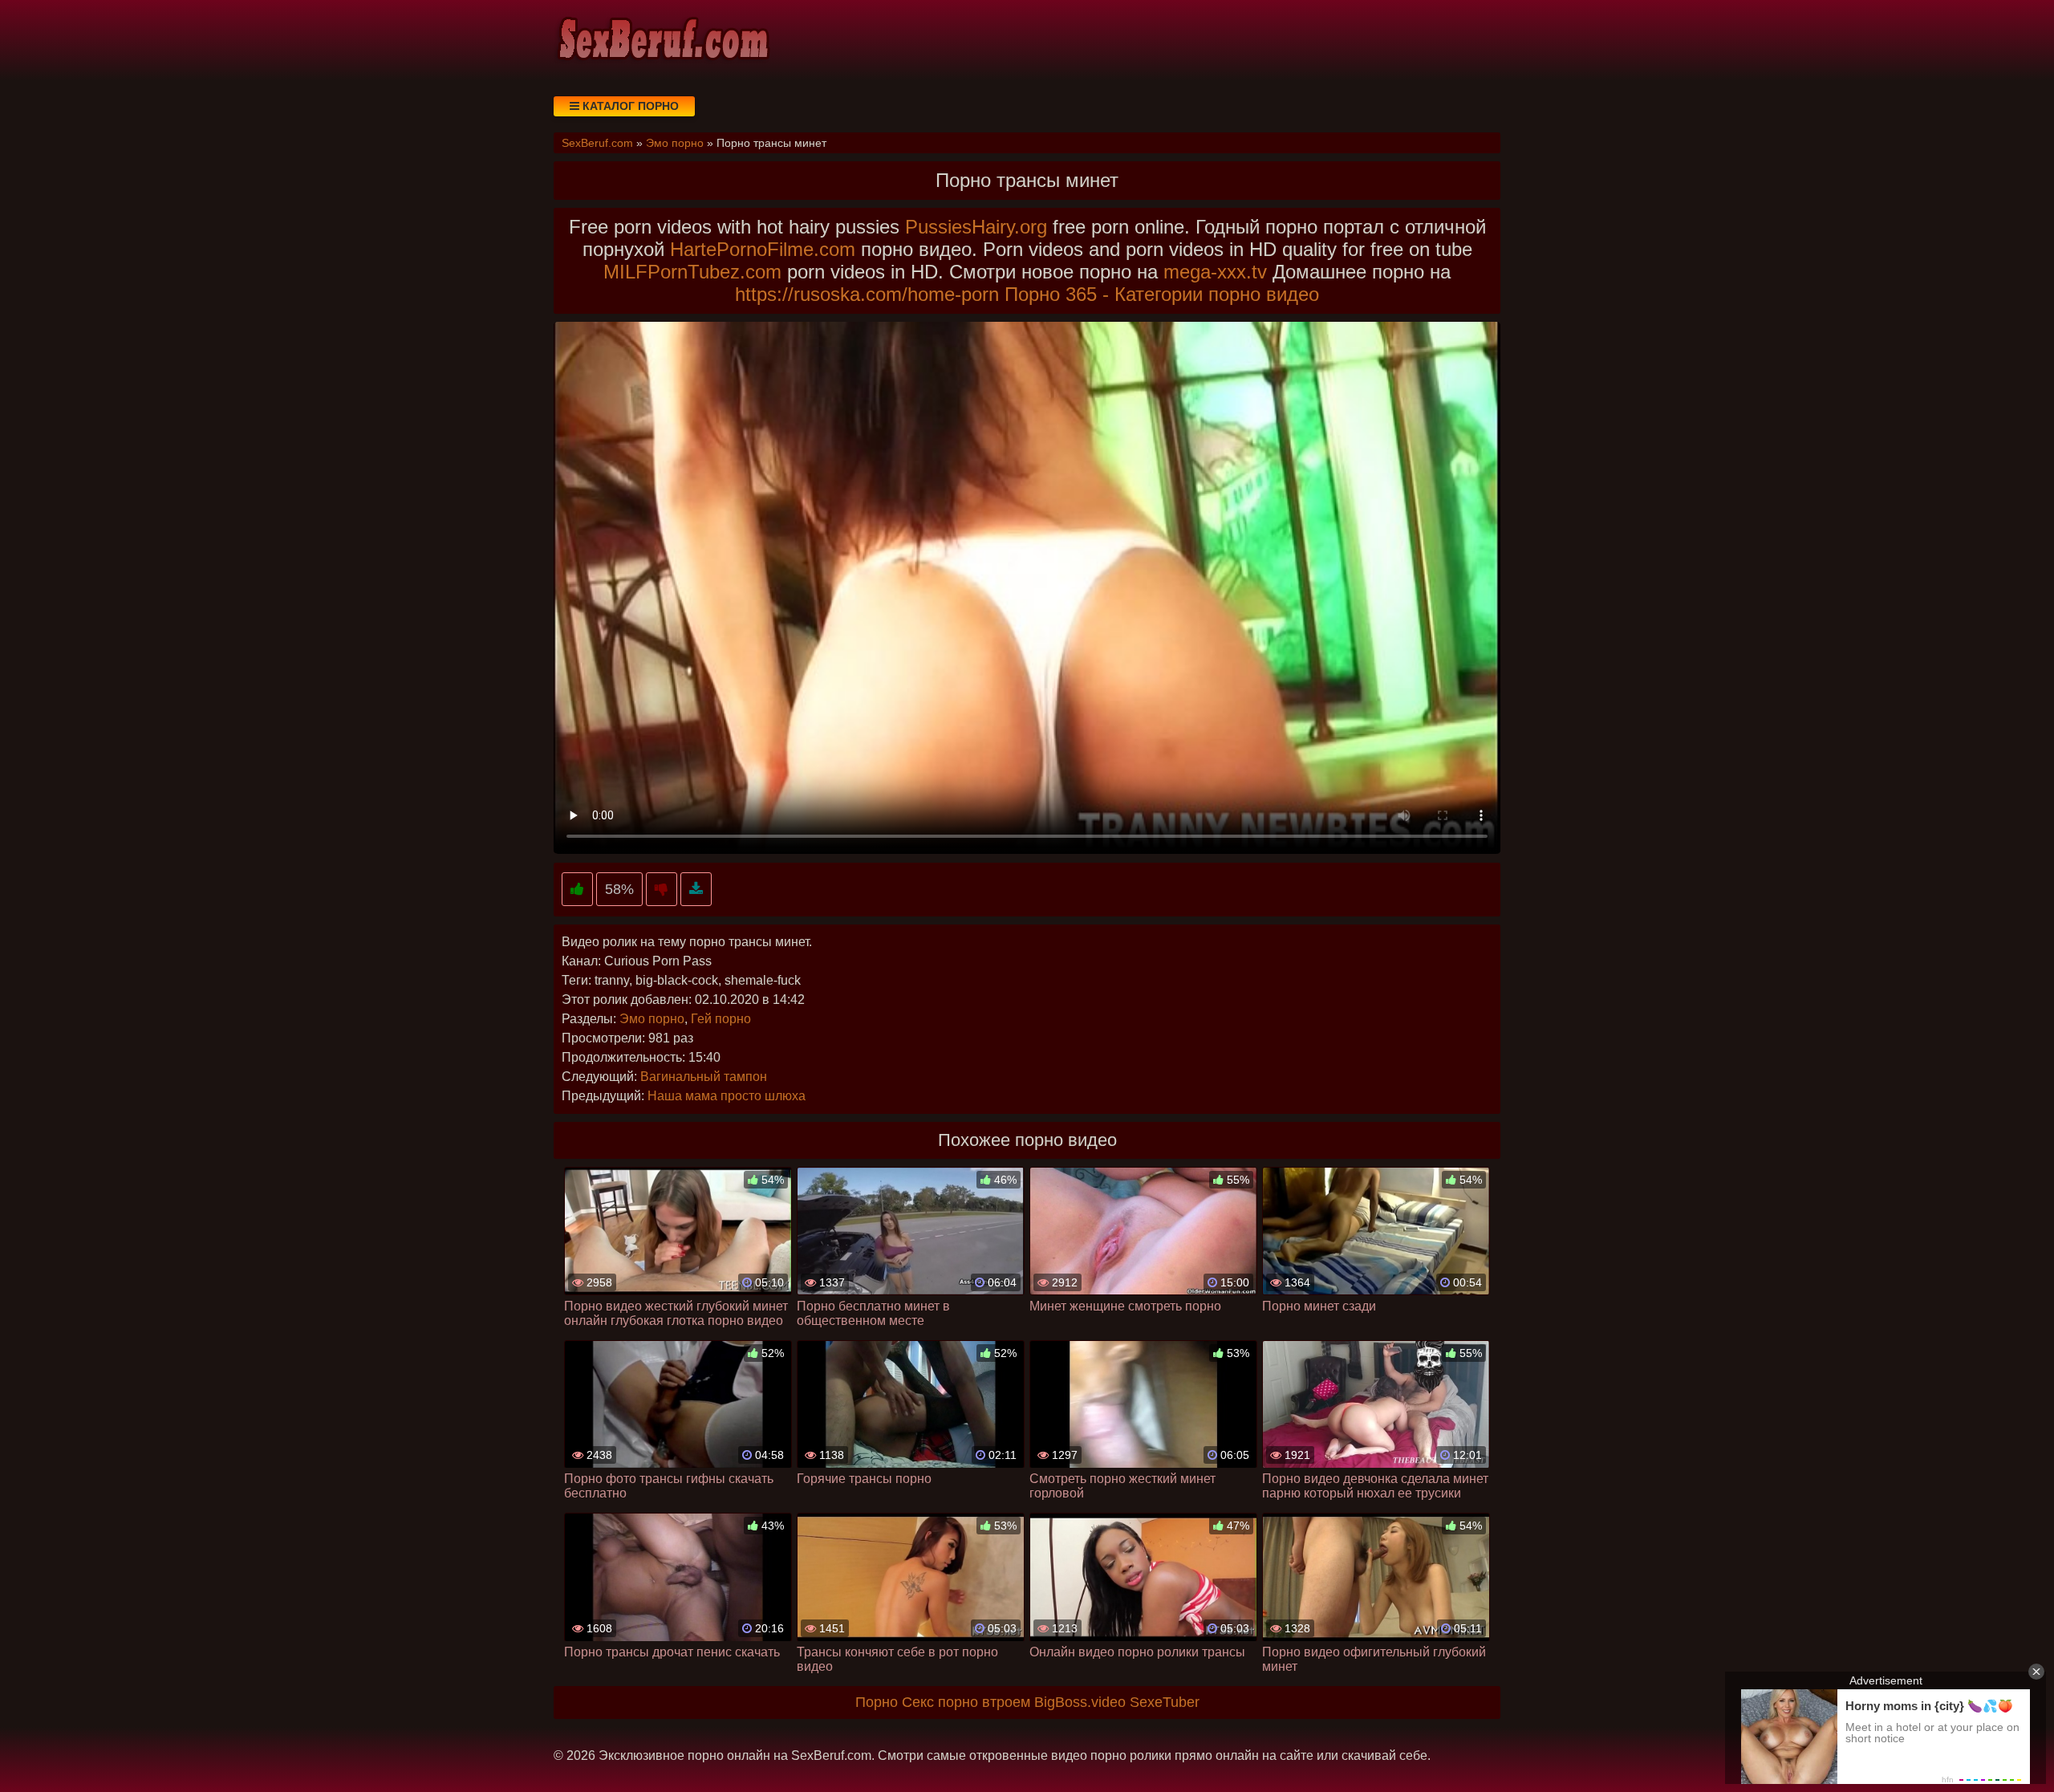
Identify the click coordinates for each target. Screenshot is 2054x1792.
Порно (877, 1702)
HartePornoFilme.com (763, 249)
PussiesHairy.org (976, 227)
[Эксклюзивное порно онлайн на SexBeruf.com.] (662, 40)
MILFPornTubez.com (692, 272)
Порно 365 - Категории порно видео (1162, 294)
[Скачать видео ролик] (696, 890)
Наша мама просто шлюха (727, 1096)
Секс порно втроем (966, 1702)
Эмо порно (652, 1019)
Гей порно (721, 1019)
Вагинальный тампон (704, 1077)
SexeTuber (1165, 1702)
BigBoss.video (1080, 1702)
